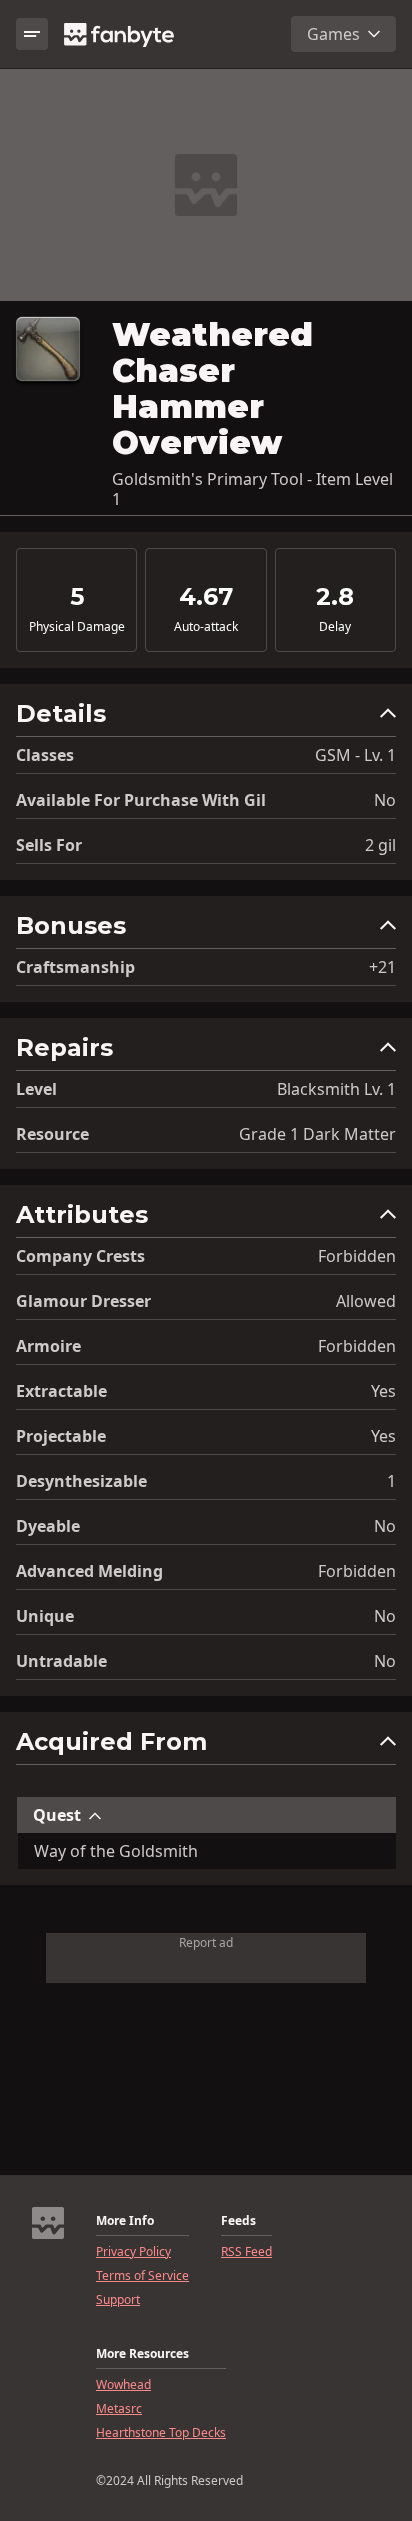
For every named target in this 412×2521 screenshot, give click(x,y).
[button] (206, 718)
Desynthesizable (81, 1481)
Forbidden (357, 1256)
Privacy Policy (133, 2252)
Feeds (238, 2221)
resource (52, 1134)
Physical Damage (77, 627)
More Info (125, 2221)
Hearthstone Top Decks (161, 2433)
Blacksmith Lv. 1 (336, 1089)
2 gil (380, 845)
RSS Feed (246, 2252)
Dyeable (48, 1526)
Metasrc (119, 2409)
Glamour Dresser (83, 1301)
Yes (383, 1391)
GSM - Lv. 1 (355, 755)
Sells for (49, 845)
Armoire (48, 1346)
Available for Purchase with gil (141, 800)
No (385, 800)
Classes (45, 755)
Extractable (61, 1391)
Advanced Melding (89, 1571)
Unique (45, 1616)
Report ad (206, 1942)
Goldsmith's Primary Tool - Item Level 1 (252, 489)
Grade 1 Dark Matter (317, 1134)
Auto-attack (206, 627)
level (36, 1089)
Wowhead (123, 2385)
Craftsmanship (75, 967)
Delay (335, 627)
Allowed (366, 1301)
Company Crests (80, 1256)
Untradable (61, 1661)
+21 (382, 967)
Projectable (61, 1436)
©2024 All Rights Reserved (169, 2481)
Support (118, 2300)
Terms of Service (142, 2276)
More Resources (142, 2354)
